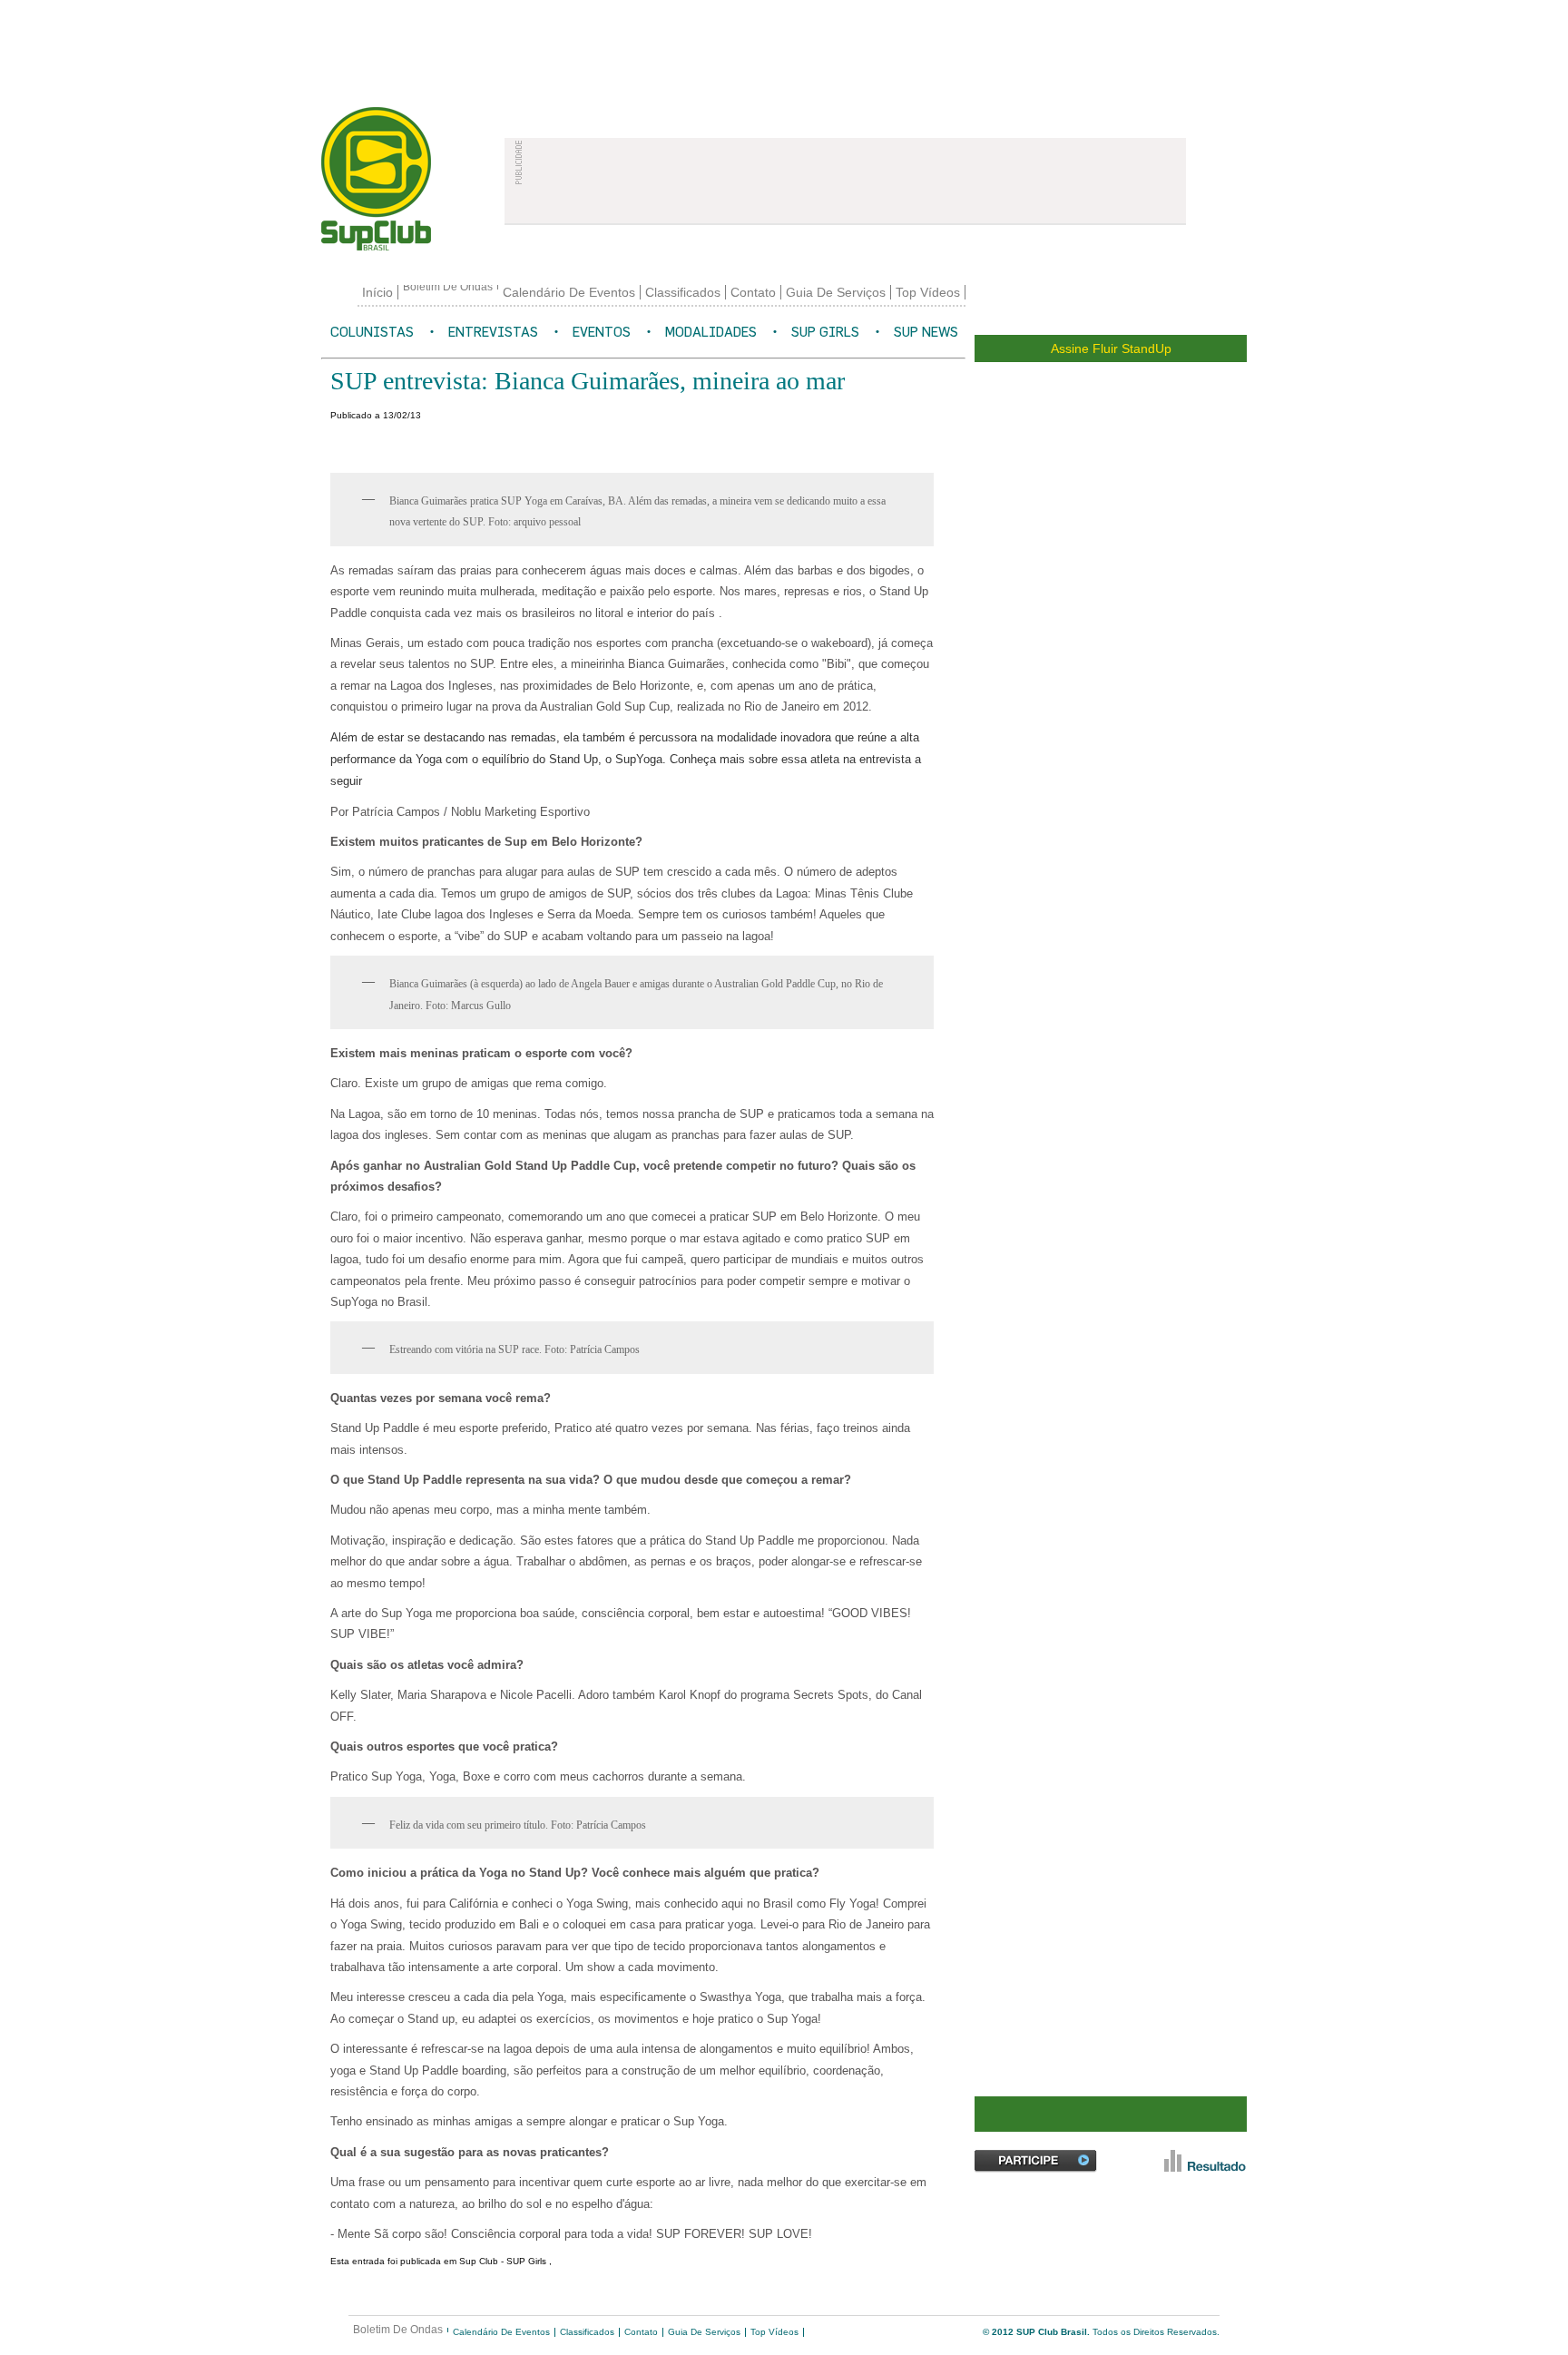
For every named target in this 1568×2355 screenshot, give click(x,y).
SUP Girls (825, 332)
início (377, 292)
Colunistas (372, 332)
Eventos (602, 332)
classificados (683, 292)
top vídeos (928, 292)
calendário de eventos (569, 292)
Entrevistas (493, 332)
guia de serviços (836, 292)
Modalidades (711, 332)
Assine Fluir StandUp (1111, 348)
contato (753, 292)
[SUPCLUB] (402, 179)
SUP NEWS (926, 332)
